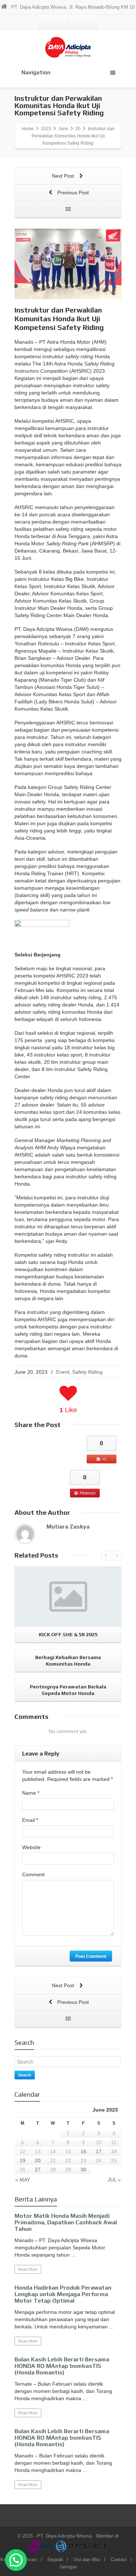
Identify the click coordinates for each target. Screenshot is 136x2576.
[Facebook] (61, 22)
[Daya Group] (41, 2546)
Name (31, 1793)
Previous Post (72, 193)
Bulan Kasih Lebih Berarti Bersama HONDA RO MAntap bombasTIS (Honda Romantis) (62, 2366)
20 (38, 2161)
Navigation (36, 72)
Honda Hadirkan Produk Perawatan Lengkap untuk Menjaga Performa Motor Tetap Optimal (63, 2294)
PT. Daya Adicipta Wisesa (64, 2536)
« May (23, 2180)
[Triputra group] (81, 2546)
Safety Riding (87, 1372)
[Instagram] (75, 22)
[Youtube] (90, 22)
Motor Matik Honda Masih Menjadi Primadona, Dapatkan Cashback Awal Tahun (66, 2222)
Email (30, 1820)
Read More (28, 2269)
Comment (33, 1874)
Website (31, 1847)
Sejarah (55, 2560)
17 (99, 2151)
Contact (119, 2560)
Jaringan (68, 2567)
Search (25, 2075)
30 (83, 2170)
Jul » (114, 2180)
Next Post (64, 176)
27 (38, 2170)
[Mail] (46, 22)
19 (22, 2161)
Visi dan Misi (87, 2560)
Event (63, 1372)
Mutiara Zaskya (68, 1527)
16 (83, 2151)
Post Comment (91, 1956)
